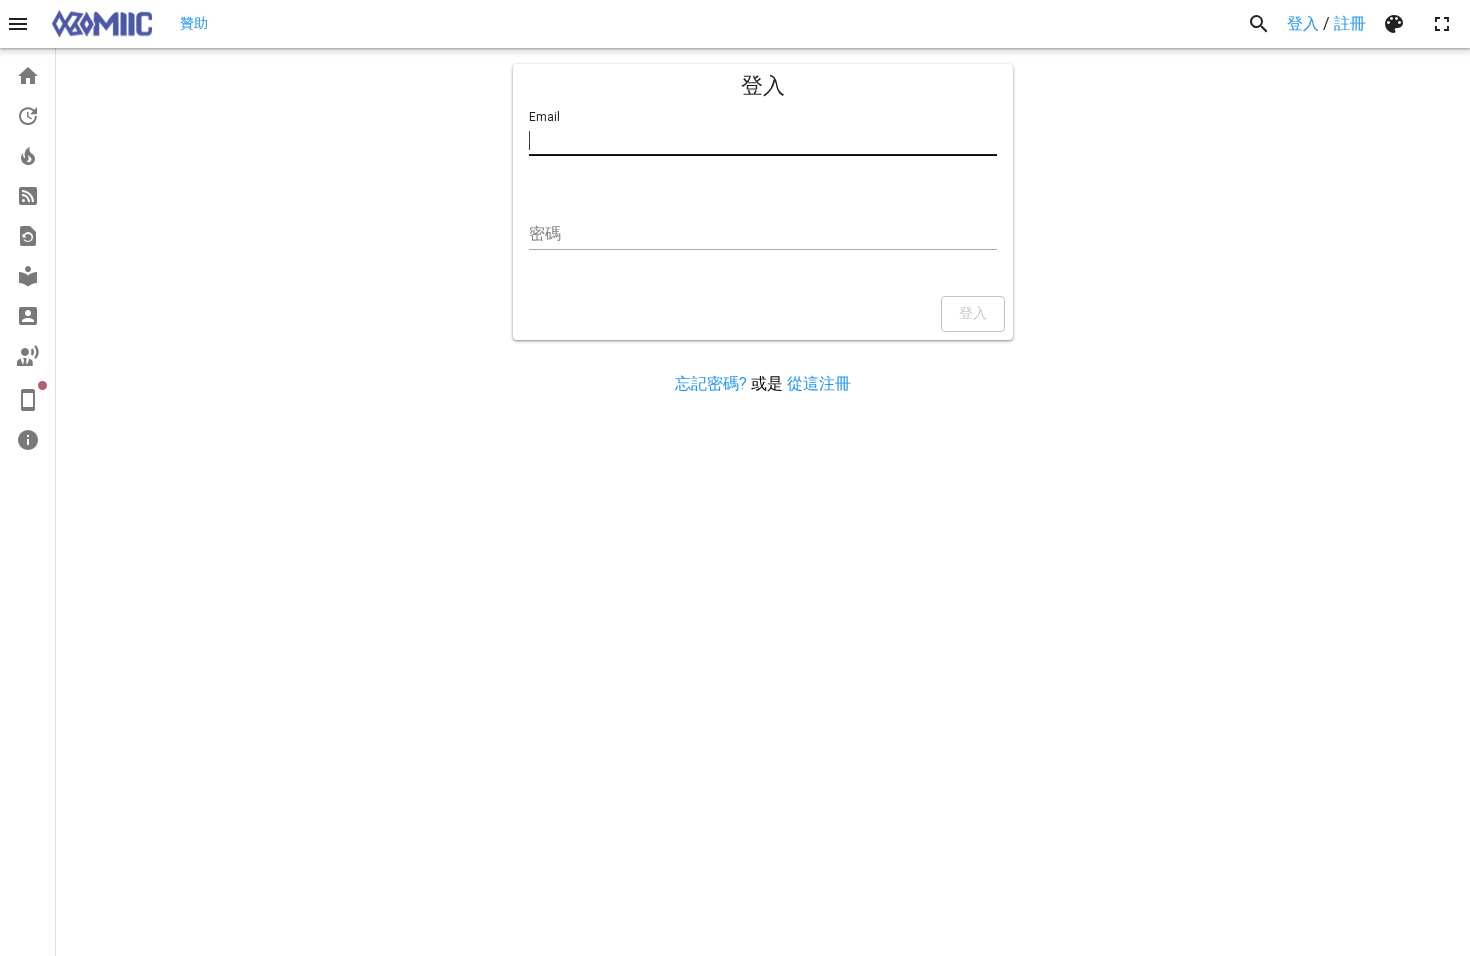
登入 (1303, 23)
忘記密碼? (711, 383)
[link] (27, 76)
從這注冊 (819, 383)
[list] (27, 258)
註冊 (1350, 23)
